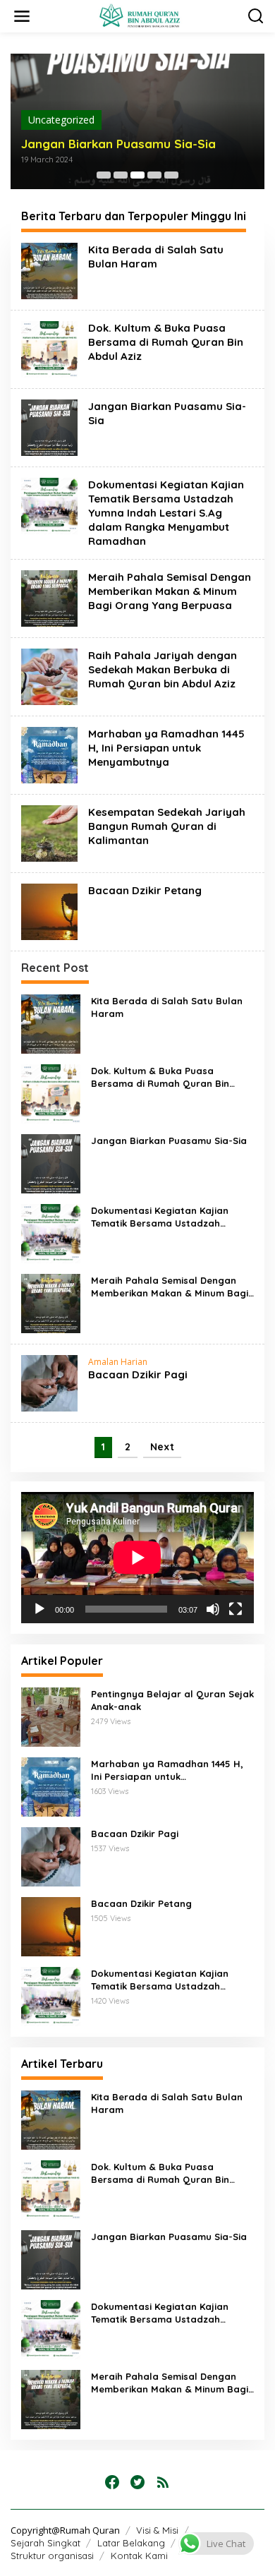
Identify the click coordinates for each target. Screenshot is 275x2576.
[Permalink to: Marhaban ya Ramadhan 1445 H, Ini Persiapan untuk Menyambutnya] (49, 754)
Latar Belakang (131, 2543)
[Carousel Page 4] (154, 175)
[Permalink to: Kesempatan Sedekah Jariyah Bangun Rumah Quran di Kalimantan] (49, 832)
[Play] (39, 1609)
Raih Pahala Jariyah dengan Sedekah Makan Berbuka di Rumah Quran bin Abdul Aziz (163, 669)
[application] (137, 1558)
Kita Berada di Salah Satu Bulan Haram (156, 257)
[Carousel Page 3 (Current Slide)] (137, 175)
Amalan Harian (118, 1362)
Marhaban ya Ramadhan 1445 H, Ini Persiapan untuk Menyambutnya (166, 748)
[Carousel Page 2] (121, 175)
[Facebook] (112, 2482)
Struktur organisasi (52, 2556)
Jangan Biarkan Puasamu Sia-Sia (118, 144)
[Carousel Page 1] (104, 175)
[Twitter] (137, 2482)
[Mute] (213, 1609)
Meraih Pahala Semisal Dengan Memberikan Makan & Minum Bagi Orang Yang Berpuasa (170, 591)
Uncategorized (61, 120)
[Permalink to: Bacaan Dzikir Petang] (49, 911)
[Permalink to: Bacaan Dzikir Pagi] (49, 1382)
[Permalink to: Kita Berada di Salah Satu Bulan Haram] (49, 270)
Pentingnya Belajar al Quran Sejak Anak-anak (172, 1700)
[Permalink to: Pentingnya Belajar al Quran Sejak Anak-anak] (51, 1716)
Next (162, 1447)
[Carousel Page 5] (171, 175)
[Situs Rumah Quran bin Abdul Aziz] (140, 15)
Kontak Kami (139, 2556)
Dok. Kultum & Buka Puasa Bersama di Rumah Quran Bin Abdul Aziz (166, 342)
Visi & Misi (157, 2530)
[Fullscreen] (236, 1609)
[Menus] (22, 16)
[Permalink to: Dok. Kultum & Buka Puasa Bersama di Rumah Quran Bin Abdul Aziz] (49, 348)
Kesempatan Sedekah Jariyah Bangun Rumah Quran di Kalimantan (167, 826)
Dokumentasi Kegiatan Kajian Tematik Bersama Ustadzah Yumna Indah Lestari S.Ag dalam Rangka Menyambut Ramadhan (166, 513)
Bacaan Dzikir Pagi (138, 1374)
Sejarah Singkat (45, 2543)
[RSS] (163, 2482)
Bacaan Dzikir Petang (145, 890)
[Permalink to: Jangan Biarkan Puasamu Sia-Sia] (49, 427)
